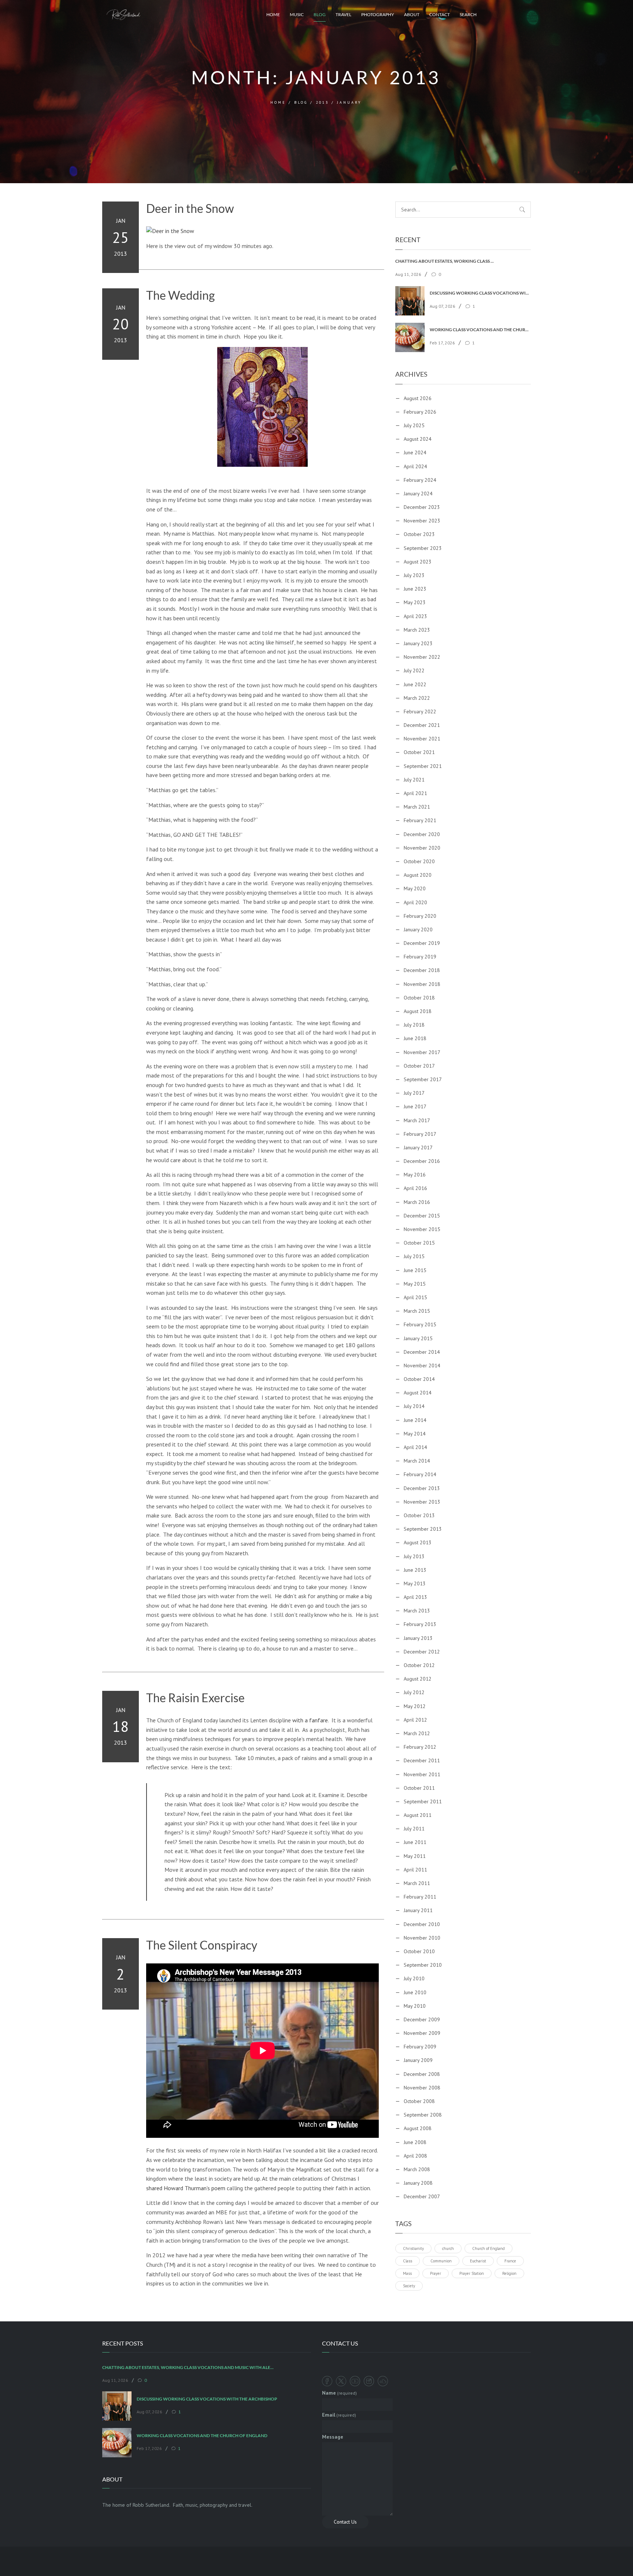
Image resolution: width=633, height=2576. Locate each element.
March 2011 (417, 1883)
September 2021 (423, 766)
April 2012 (415, 1720)
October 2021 (419, 752)
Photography (378, 14)
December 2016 (422, 1161)
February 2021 (420, 820)
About (412, 14)
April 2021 (415, 793)
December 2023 (422, 507)
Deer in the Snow (190, 208)
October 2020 (419, 861)
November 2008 (422, 2088)
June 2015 (415, 1270)
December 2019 (422, 943)
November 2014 (422, 1365)
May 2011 (415, 1856)
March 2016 (417, 1202)
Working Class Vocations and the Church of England (480, 330)
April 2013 (415, 1597)
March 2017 (417, 1120)
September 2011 (423, 1801)
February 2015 (420, 1324)
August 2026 (418, 398)
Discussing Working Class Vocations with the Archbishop (480, 293)
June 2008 (415, 2142)
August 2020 (418, 875)
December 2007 (422, 2196)
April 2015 (415, 1297)
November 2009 (422, 2033)
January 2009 (418, 2060)
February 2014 (420, 1474)
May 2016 (415, 1175)
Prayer (436, 2273)
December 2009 (422, 2019)
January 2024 (418, 494)
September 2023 (423, 548)
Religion (509, 2273)
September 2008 (423, 2115)
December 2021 (422, 725)
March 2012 (417, 1733)
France (510, 2261)
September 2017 (423, 1079)
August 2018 (418, 1011)
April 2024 (415, 466)
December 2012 (422, 1652)
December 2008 (422, 2074)
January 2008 (418, 2183)
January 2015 (418, 1338)
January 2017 (418, 1147)
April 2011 (415, 1870)
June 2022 (415, 684)
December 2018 (422, 970)
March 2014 (417, 1461)
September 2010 (423, 1965)
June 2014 (415, 1420)
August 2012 (418, 1679)
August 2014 (418, 1393)
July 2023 (414, 575)
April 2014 (415, 1447)
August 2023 (418, 562)
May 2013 (415, 1583)
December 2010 (422, 1924)
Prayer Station (472, 2273)
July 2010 (414, 1978)
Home (273, 14)
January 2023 (418, 643)
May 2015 (415, 1284)
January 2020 (418, 929)
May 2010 (415, 2006)
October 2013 (419, 1515)
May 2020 (415, 888)
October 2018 (419, 998)
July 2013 (414, 1556)
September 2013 (423, 1529)
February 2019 (420, 957)
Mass (407, 2273)
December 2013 (422, 1488)
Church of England (488, 2248)
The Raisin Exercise (195, 1698)
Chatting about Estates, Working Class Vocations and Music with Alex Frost (446, 261)
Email (339, 2415)
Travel (343, 14)
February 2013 (420, 1624)
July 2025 (414, 425)
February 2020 (420, 916)
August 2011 (418, 1815)
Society (409, 2286)
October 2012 (419, 1665)
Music (297, 14)
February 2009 (420, 2047)
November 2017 (422, 1052)
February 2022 (420, 712)
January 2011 (418, 1910)
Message (333, 2437)
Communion (441, 2261)
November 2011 (422, 1774)
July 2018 (414, 1025)
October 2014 (419, 1379)
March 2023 (417, 630)
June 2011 (415, 1842)
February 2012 (420, 1747)
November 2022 (422, 657)
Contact (440, 14)
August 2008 (418, 2128)
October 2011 (419, 1788)
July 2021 (414, 780)
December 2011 (422, 1760)
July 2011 (414, 1829)
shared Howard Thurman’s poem (186, 2188)
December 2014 (422, 1352)
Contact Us (345, 2522)
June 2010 (415, 1992)
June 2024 (415, 452)
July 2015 (414, 1256)
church (448, 2248)
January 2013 (418, 1638)
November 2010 (422, 1938)
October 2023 (419, 534)
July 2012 (414, 1692)
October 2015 (419, 1243)
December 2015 (422, 1216)
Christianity (413, 2248)
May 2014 (415, 1434)
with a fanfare (310, 1720)
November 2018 (422, 984)
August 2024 (418, 439)
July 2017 (414, 1093)
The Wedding (180, 295)
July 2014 (414, 1406)
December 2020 (422, 834)
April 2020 (415, 902)
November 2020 (422, 848)
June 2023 (415, 589)
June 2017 (415, 1106)
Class (408, 2261)
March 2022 (417, 698)
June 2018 (415, 1038)
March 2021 (417, 807)
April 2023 (415, 616)
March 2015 (417, 1311)
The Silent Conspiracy (202, 1945)
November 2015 (422, 1229)
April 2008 (415, 2156)
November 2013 (422, 1502)
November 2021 (422, 739)
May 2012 (415, 1706)
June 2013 (415, 1570)
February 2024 (420, 480)
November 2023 (422, 521)
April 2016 (415, 1188)
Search (468, 14)
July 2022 (414, 670)
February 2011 (420, 1897)
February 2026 (420, 412)
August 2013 (418, 1542)
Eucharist (478, 2261)
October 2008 (419, 2101)
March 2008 (417, 2169)
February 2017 (420, 1134)
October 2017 (419, 1066)
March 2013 (417, 1611)
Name (339, 2393)
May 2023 (415, 602)
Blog (320, 14)
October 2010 (419, 1951)
